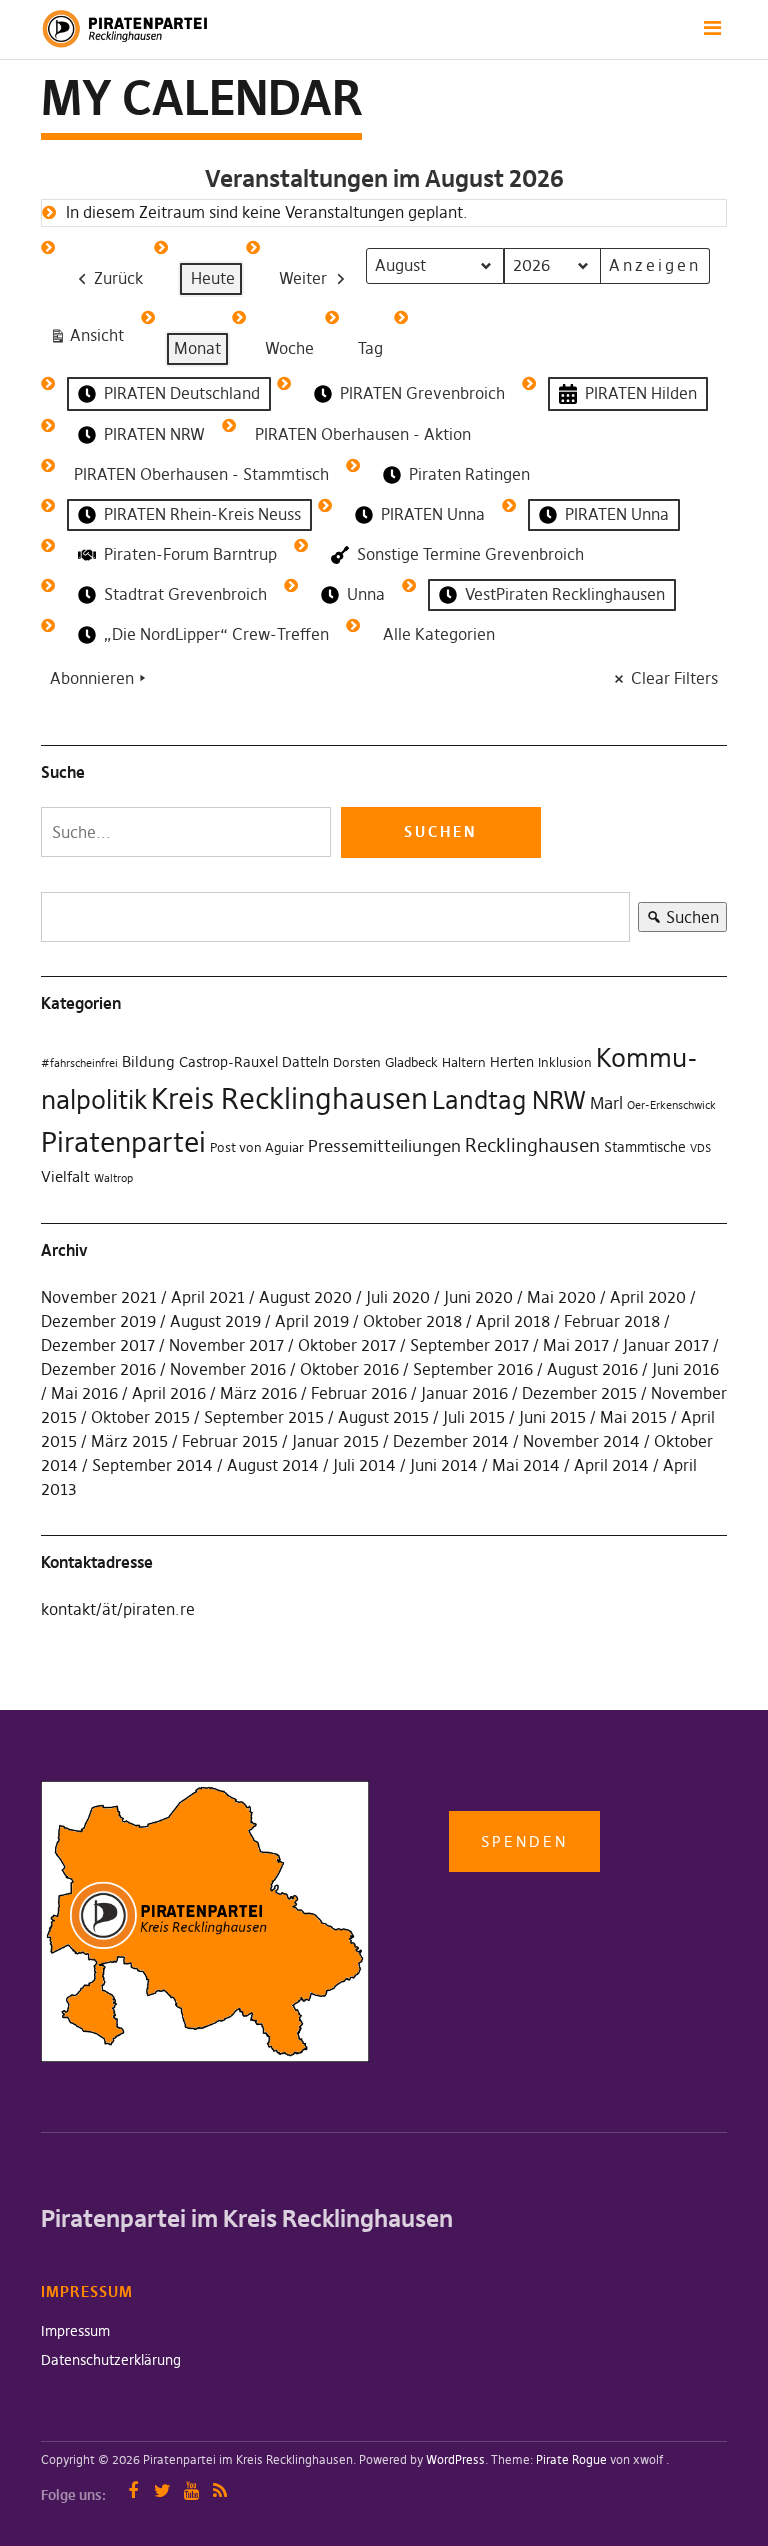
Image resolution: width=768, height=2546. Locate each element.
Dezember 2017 (98, 1345)
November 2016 (228, 1369)
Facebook (133, 2490)
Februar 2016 (359, 1393)
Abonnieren (92, 678)
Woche (289, 348)
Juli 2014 (364, 1465)
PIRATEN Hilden (641, 393)
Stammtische (645, 1147)
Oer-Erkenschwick (671, 1105)
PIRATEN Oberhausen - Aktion (363, 434)
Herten (512, 1062)
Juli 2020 (398, 1297)
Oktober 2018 (412, 1321)
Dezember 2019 (98, 1321)
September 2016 (473, 1369)
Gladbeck (411, 1062)
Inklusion (565, 1062)
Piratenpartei (123, 1142)
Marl (606, 1103)
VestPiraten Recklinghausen (565, 594)
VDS (700, 1148)
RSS (220, 2490)
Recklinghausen (532, 1145)
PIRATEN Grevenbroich (422, 393)
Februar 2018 (612, 1321)
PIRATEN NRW (154, 434)
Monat (197, 348)
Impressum (75, 2331)
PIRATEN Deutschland (182, 393)
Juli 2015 (474, 1417)
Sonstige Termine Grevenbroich (470, 554)
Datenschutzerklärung (111, 2360)
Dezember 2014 (451, 1441)
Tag (370, 348)
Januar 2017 (666, 1345)
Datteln (305, 1062)
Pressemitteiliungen (384, 1146)
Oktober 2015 (140, 1417)
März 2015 (129, 1441)
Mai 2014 (526, 1465)
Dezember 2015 (579, 1393)
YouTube (191, 2490)
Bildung (148, 1061)
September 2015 (264, 1417)
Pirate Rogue (571, 2459)
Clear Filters (674, 678)
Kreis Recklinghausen (289, 1098)
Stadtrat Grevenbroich (185, 594)
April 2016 (169, 1393)
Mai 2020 (561, 1297)
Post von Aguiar (257, 1147)
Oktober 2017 (347, 1345)
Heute (213, 278)
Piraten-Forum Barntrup (190, 554)
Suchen (678, 919)
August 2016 (592, 1369)
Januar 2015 (335, 1441)
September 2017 (469, 1345)
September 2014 (152, 1465)
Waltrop (113, 1178)
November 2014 (581, 1441)
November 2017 (226, 1345)
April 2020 (648, 1297)
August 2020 (305, 1297)
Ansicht (90, 339)
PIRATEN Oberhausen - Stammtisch (201, 474)
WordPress (455, 2459)
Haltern (464, 1062)
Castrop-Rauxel (228, 1062)
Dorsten (357, 1062)
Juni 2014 (444, 1465)
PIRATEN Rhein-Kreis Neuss (202, 514)
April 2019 (312, 1321)
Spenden (524, 1841)
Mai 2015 (633, 1417)
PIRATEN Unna (433, 514)
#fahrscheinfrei (79, 1063)
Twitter (162, 2490)
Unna (366, 594)
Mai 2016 (84, 1393)
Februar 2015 (230, 1441)
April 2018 (513, 1321)
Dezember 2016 (98, 1369)
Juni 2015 (552, 1417)
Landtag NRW (509, 1100)
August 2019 (215, 1321)
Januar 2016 (464, 1393)
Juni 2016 (685, 1369)
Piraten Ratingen (469, 474)
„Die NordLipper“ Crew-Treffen (216, 634)
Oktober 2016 (349, 1369)
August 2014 (273, 1465)
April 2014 (611, 1465)
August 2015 (383, 1417)
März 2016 (258, 1393)
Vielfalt (65, 1176)
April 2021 (208, 1297)
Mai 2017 (576, 1345)
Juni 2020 (478, 1297)
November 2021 (99, 1297)
